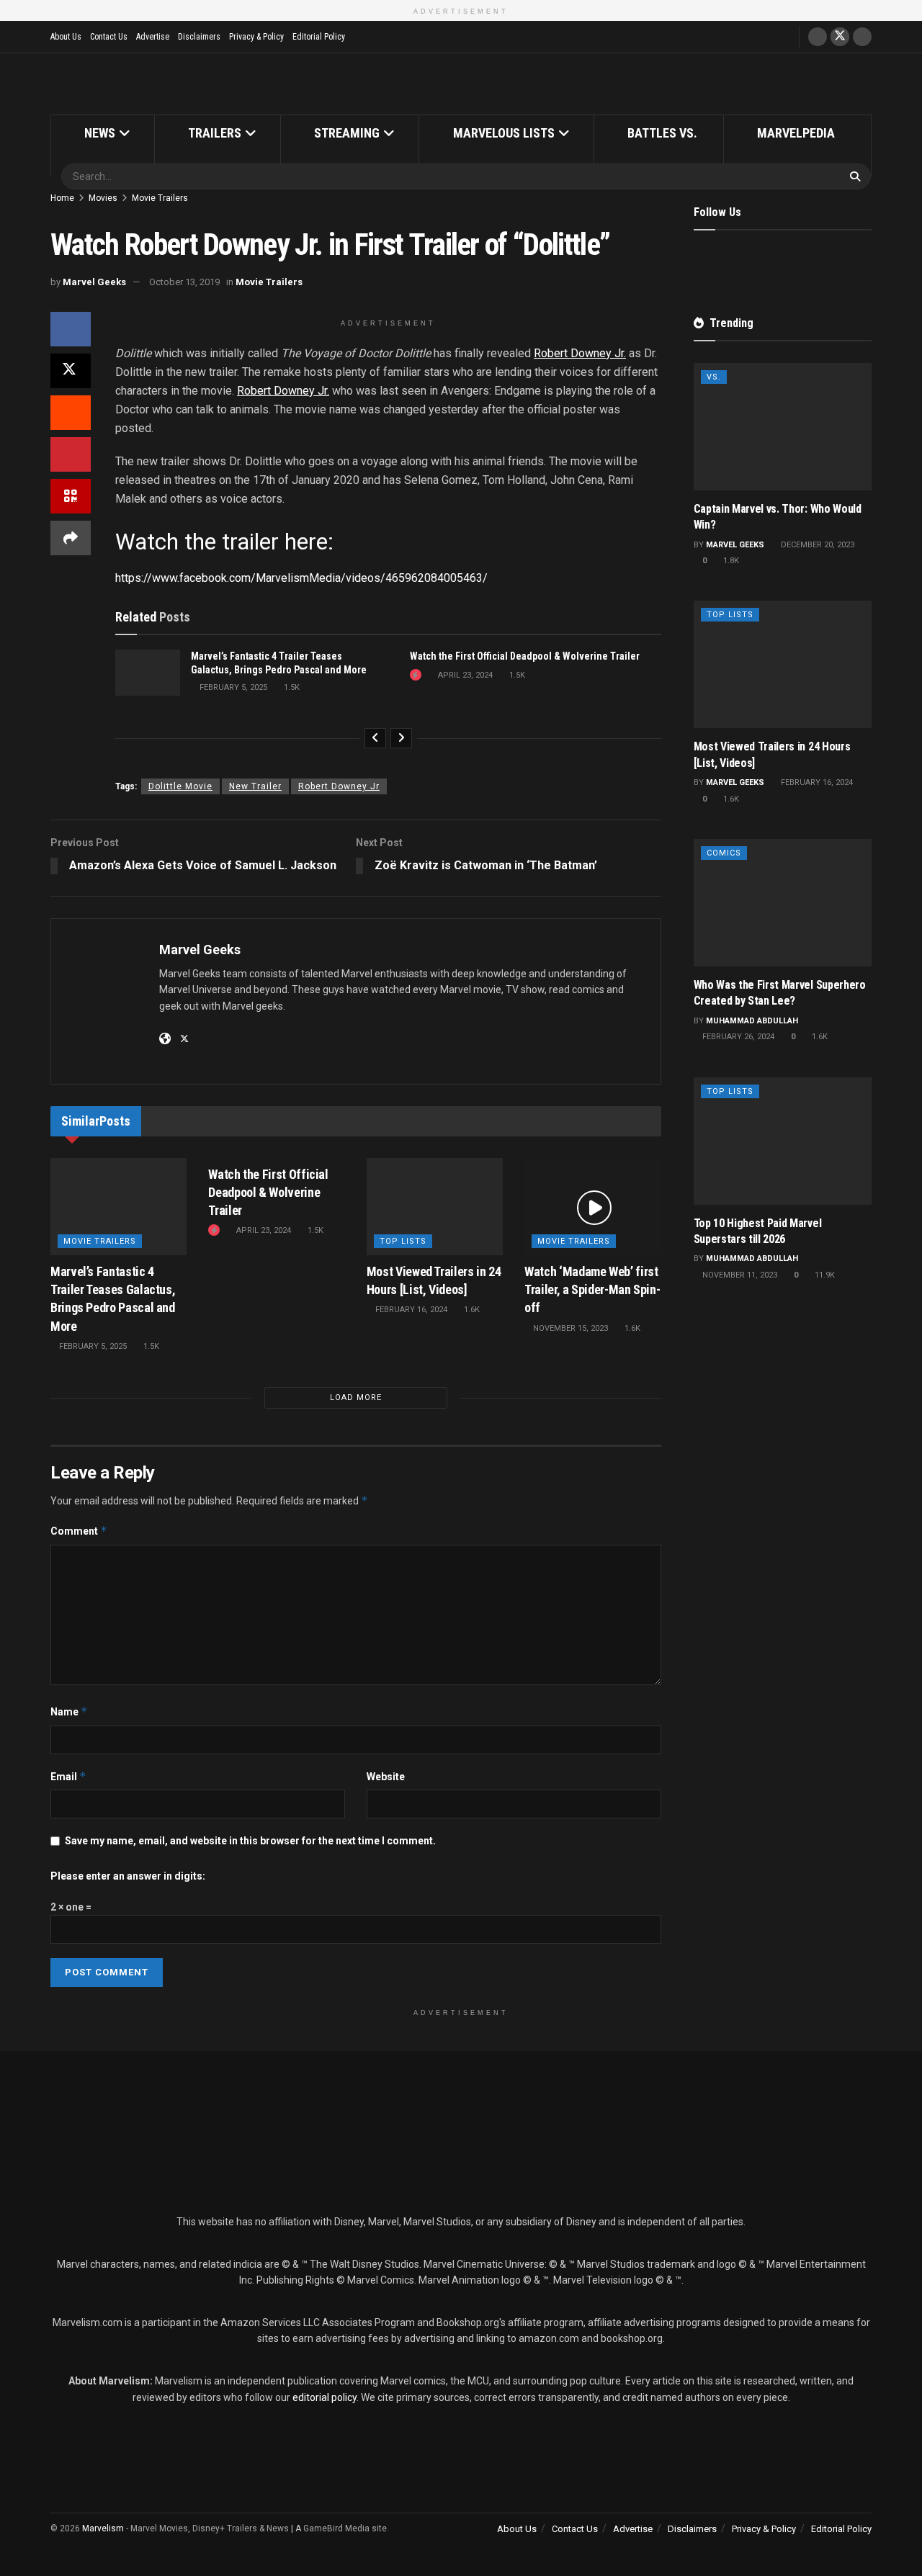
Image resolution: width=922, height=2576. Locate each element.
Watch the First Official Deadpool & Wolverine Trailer (525, 656)
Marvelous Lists (504, 133)
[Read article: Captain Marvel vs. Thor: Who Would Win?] (783, 427)
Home (62, 198)
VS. (714, 377)
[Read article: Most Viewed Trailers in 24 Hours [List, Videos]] (435, 1207)
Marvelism (103, 2528)
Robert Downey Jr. (580, 353)
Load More (356, 1397)
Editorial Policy (319, 37)
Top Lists (403, 1241)
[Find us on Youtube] (862, 37)
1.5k (291, 687)
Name (69, 1711)
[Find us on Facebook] (818, 37)
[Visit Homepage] (461, 84)
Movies (103, 198)
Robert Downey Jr (339, 786)
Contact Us (109, 37)
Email (68, 1776)
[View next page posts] (401, 738)
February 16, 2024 (410, 1310)
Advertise (153, 37)
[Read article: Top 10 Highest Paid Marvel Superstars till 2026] (783, 1141)
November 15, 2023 (569, 1328)
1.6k (471, 1310)
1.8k (730, 561)
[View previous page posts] (375, 738)
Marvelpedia (796, 133)
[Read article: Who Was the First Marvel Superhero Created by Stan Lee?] (783, 903)
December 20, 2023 (816, 545)
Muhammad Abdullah (752, 1021)
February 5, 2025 (232, 687)
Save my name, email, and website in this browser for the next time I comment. (250, 1841)
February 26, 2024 (737, 1037)
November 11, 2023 (739, 1275)
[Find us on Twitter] (840, 37)
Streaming (347, 133)
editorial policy (325, 2397)
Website (386, 1777)
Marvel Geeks (94, 282)
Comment (79, 1531)
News (100, 133)
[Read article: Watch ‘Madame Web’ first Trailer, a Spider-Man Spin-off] (592, 1207)
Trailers (215, 133)
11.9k (824, 1275)
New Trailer (255, 786)
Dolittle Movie (180, 786)
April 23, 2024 (464, 675)
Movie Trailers (160, 198)
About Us (66, 37)
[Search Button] (857, 176)
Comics (724, 853)
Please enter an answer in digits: (128, 1876)
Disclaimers (199, 37)
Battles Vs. (662, 133)
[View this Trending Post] (416, 675)
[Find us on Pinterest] (795, 260)
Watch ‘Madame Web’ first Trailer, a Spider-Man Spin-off (592, 1289)
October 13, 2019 (184, 282)
